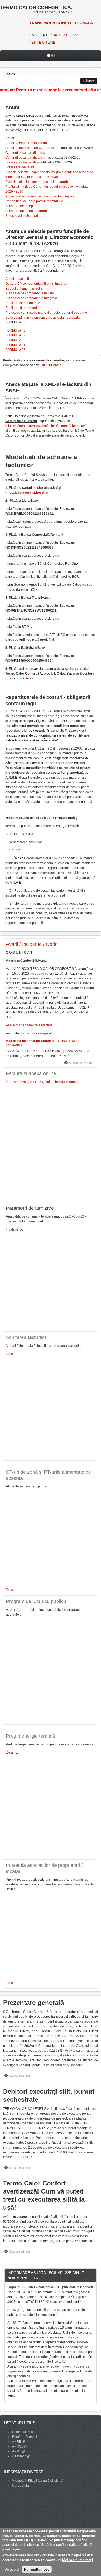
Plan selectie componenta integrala (31, 298)
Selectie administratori (22, 216)
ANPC (18, 2451)
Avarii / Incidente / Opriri (32, 944)
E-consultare (23, 2432)
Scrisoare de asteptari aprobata (28, 211)
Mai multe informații (78, 2560)
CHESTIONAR (50, 365)
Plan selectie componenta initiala (30, 293)
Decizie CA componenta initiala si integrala (37, 284)
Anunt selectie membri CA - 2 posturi (32, 148)
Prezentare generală (33, 2002)
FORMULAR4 (15, 345)
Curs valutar (21, 2486)
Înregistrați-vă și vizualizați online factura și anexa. (43, 1082)
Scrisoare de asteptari (21, 206)
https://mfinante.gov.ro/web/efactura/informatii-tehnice (46, 426)
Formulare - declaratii (21, 162)
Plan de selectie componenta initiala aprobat (38, 182)
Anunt (10, 138)
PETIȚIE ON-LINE (42, 43)
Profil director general (21, 308)
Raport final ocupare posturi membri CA (34, 201)
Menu (51, 56)
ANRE (18, 2442)
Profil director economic (23, 303)
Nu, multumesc (37, 2569)
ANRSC (20, 2446)
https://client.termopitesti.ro (27, 493)
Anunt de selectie (18, 279)
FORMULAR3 (15, 340)
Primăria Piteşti (25, 2437)
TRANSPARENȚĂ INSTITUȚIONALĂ (61, 23)
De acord (12, 2569)
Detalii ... (12, 1354)
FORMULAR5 (15, 350)
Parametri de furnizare (30, 1208)
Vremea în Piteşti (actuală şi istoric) (38, 2481)
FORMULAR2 (15, 335)
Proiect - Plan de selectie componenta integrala (40, 196)
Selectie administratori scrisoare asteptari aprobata (43, 318)
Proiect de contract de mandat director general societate (46, 313)
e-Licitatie (21, 2456)
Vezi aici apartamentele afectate (29, 1025)
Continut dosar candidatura (25, 153)
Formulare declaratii (20, 167)
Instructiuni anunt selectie (24, 288)
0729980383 (69, 35)
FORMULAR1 (15, 330)
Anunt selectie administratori (26, 143)
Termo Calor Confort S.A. (36, 8)
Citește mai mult (21, 2076)
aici (32, 678)
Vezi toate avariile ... (82, 1063)
